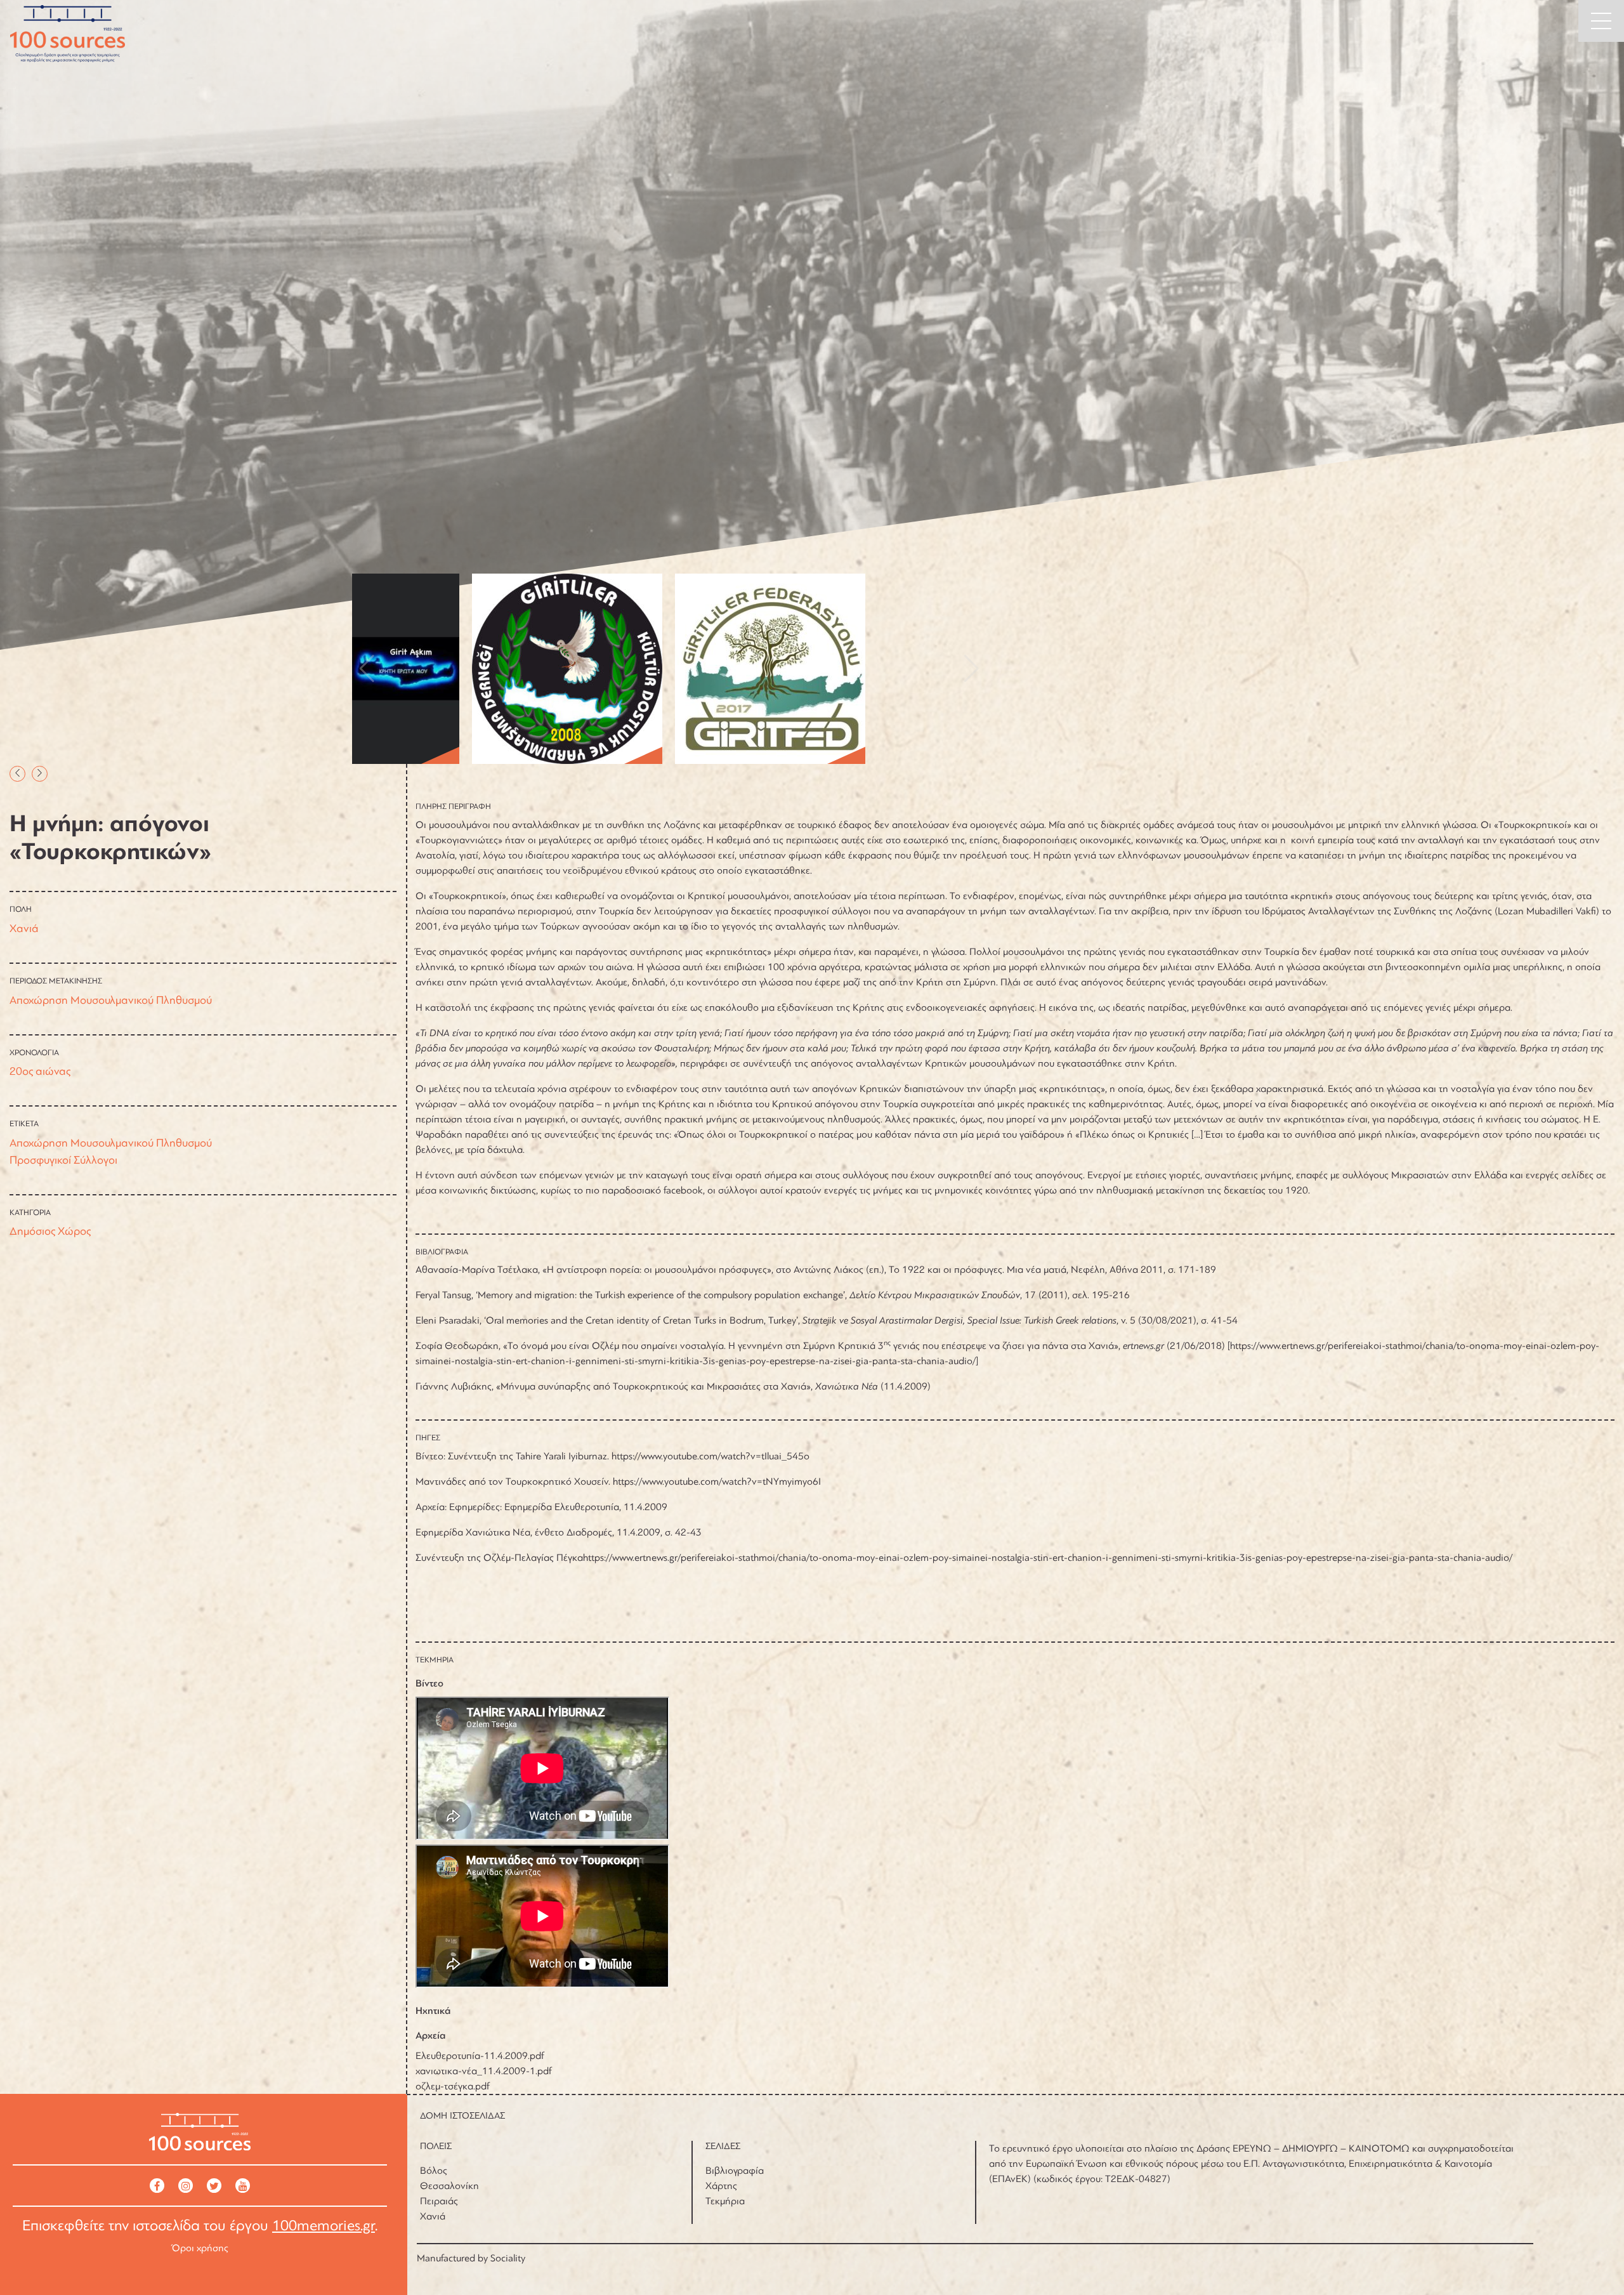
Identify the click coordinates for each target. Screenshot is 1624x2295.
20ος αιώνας (40, 1071)
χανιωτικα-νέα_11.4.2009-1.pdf (484, 2071)
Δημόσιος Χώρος (50, 1231)
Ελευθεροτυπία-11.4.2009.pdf (480, 2056)
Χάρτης (721, 2186)
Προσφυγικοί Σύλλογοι (63, 1160)
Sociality (508, 2258)
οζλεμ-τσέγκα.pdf (453, 2086)
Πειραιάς (439, 2201)
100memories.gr (324, 2226)
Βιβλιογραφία (735, 2171)
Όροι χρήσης (200, 2248)
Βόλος (434, 2171)
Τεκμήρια (725, 2201)
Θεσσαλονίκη (449, 2186)
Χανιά (24, 928)
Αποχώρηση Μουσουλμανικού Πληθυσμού (111, 1000)
